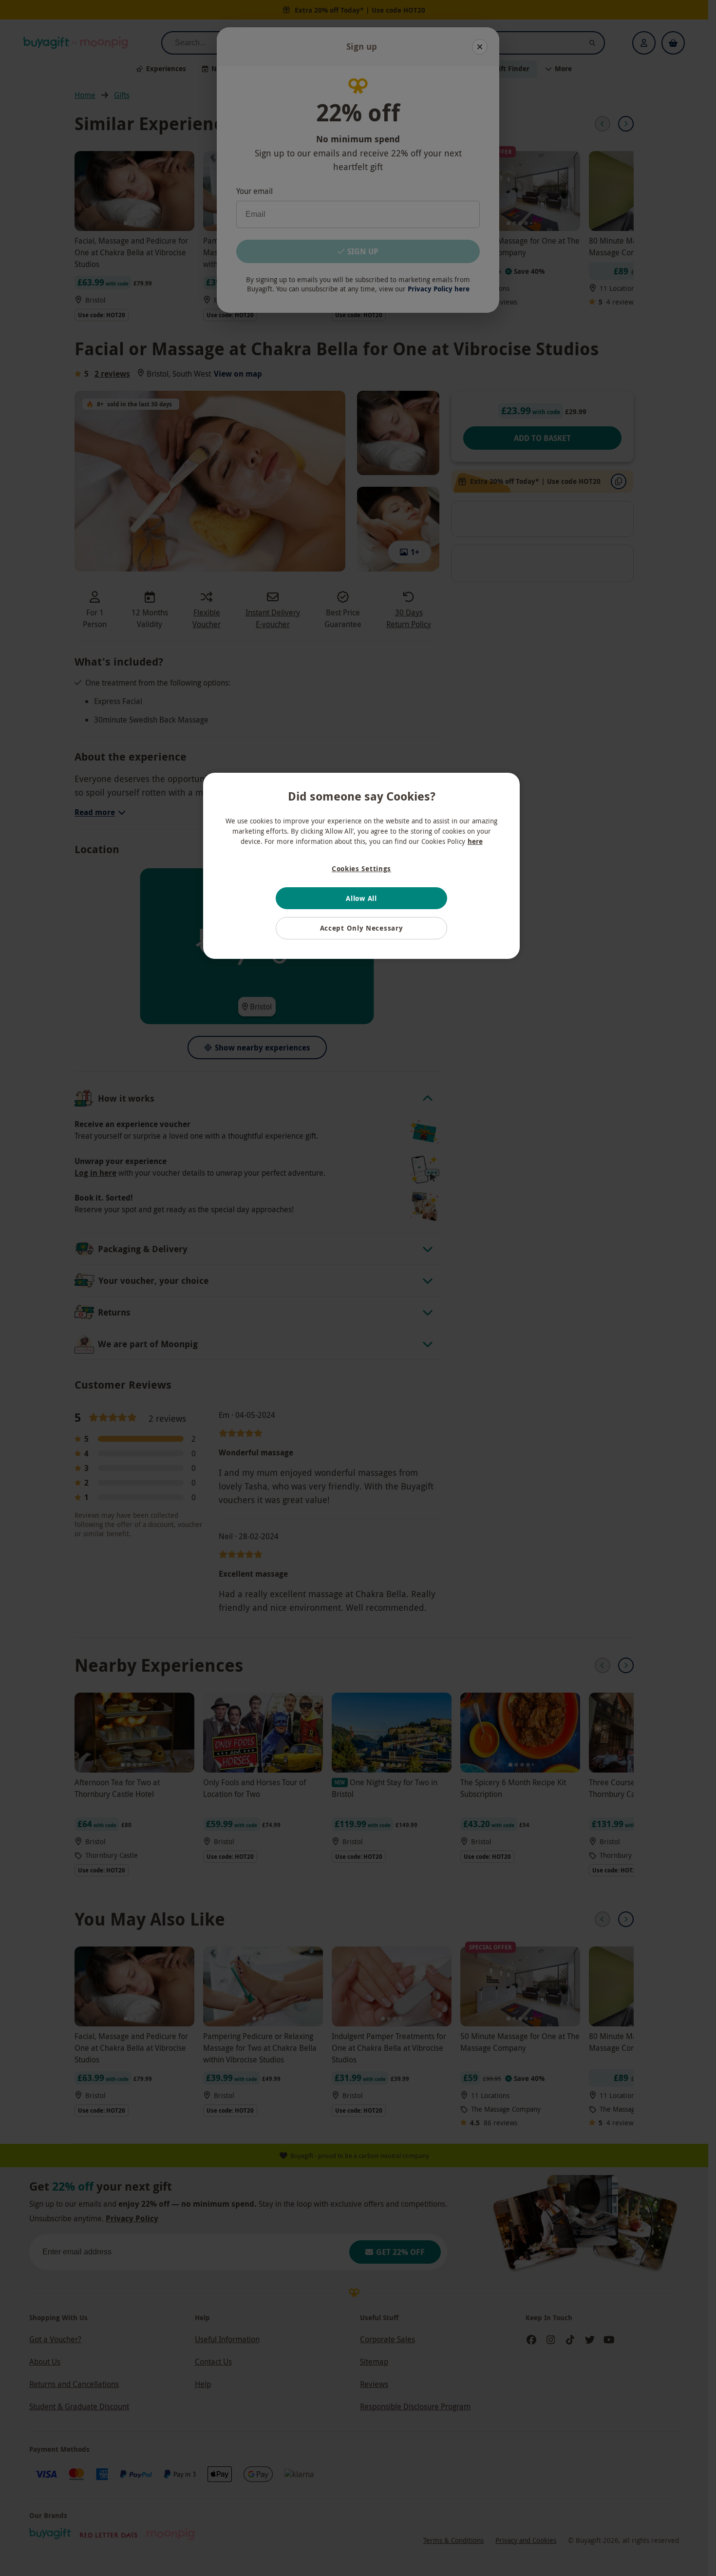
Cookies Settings (361, 868)
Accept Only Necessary (362, 928)
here (475, 841)
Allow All (361, 898)
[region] (361, 866)
